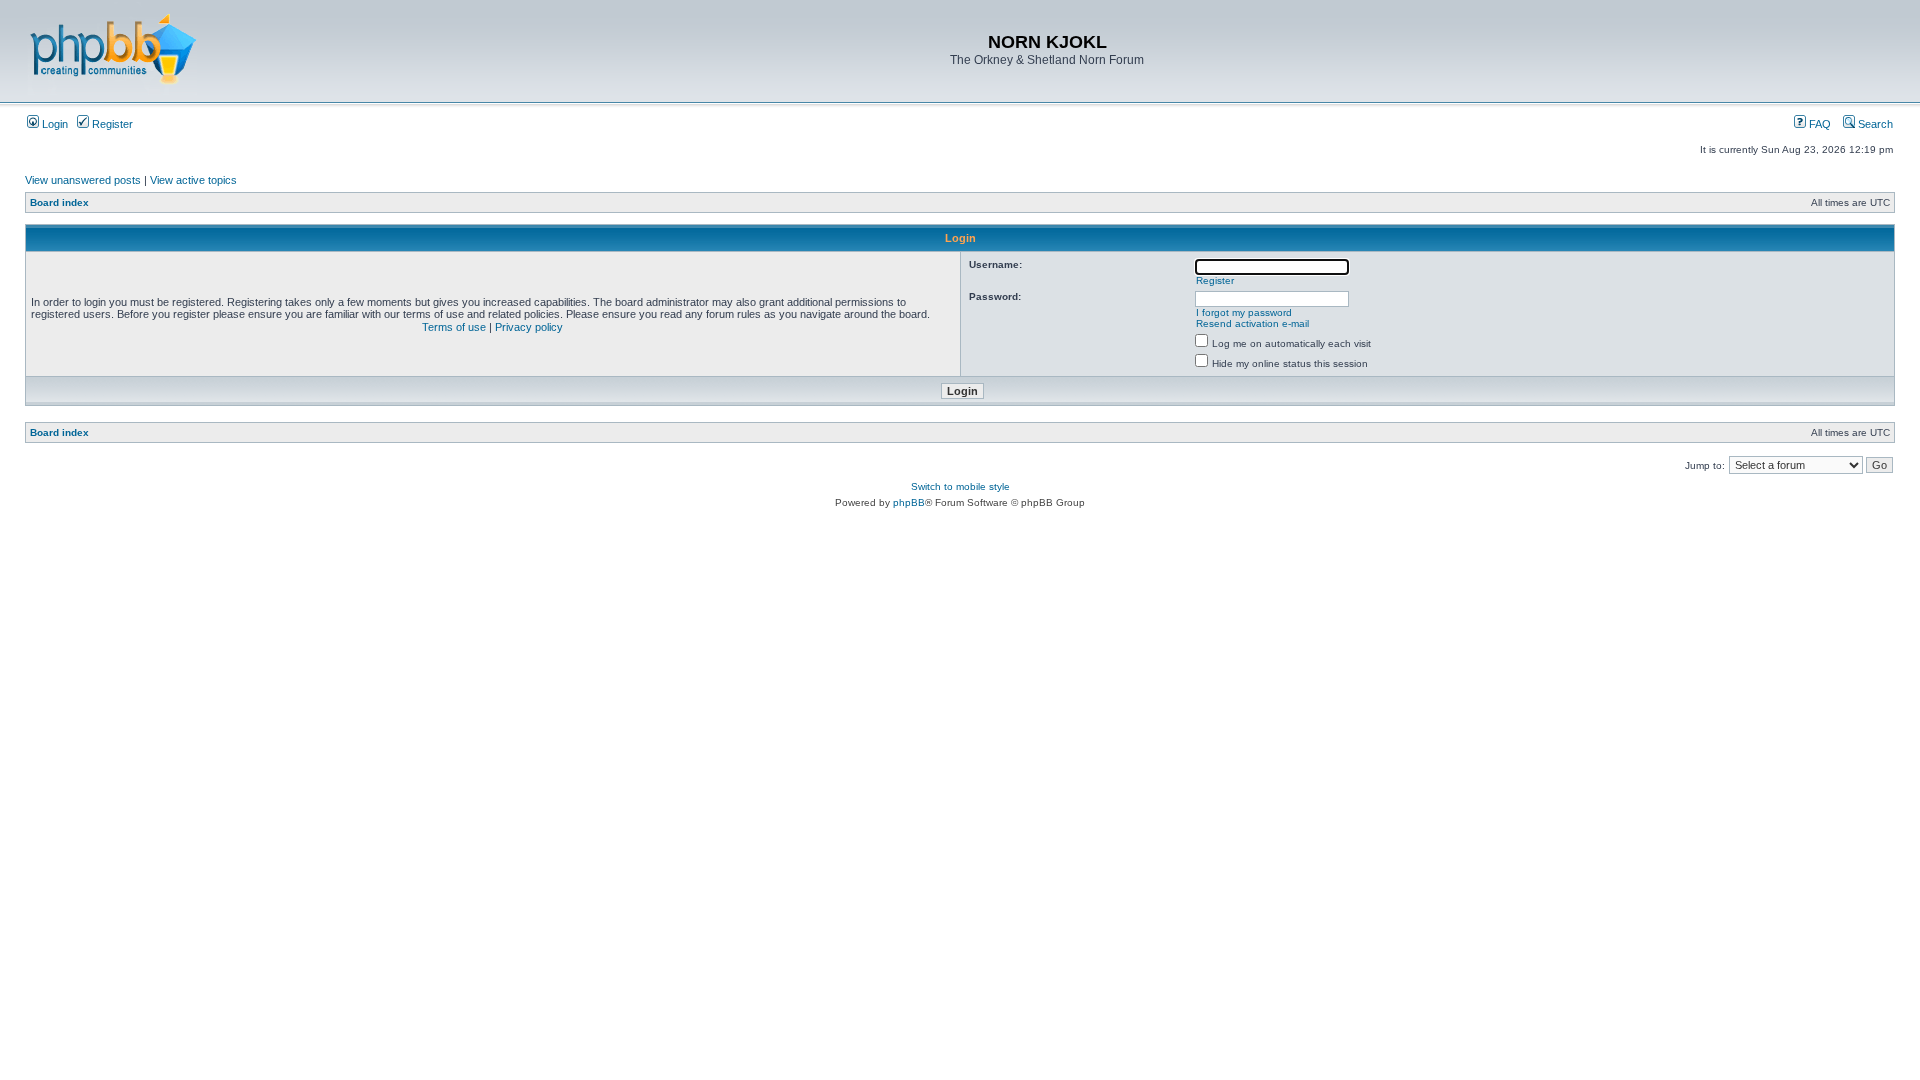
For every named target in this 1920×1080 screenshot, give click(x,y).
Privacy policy (529, 327)
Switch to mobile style (960, 486)
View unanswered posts (83, 180)
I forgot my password (1244, 312)
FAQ (1818, 124)
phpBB (909, 502)
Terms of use (454, 327)
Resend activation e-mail (1252, 323)
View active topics (193, 180)
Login (53, 124)
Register (111, 124)
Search (1874, 124)
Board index (59, 202)
